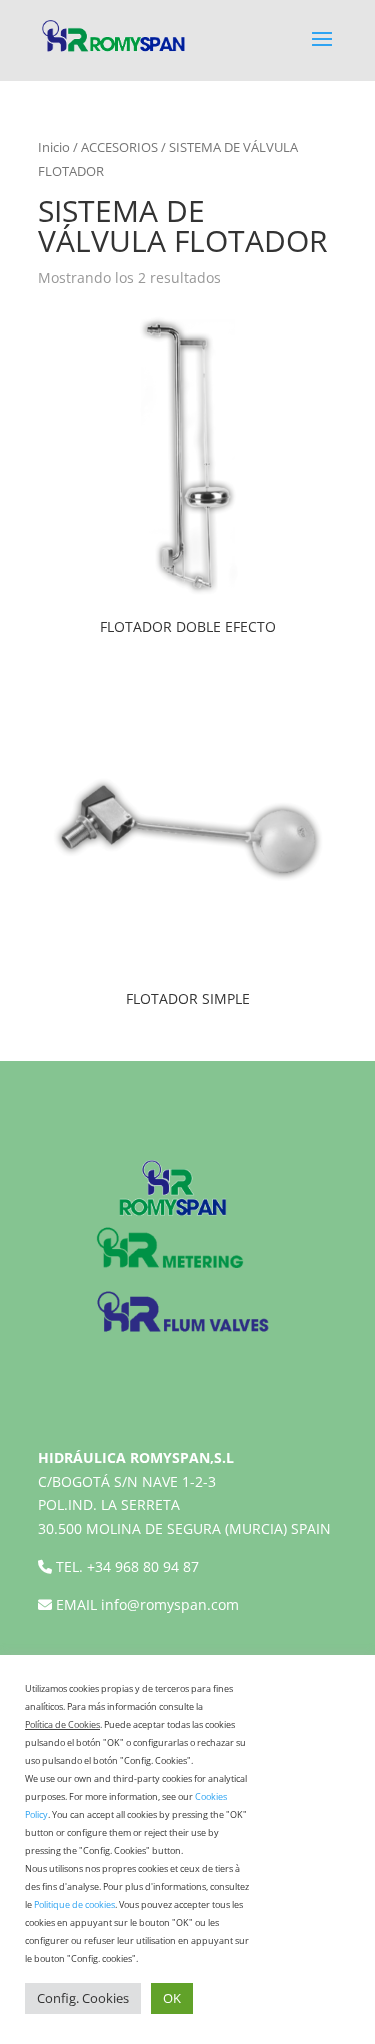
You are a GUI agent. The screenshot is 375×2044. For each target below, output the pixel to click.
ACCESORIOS (119, 147)
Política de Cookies (62, 1724)
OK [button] (172, 1998)
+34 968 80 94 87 (143, 1566)
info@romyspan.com (170, 1604)
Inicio (54, 147)
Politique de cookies (74, 1904)
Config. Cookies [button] (83, 1998)
